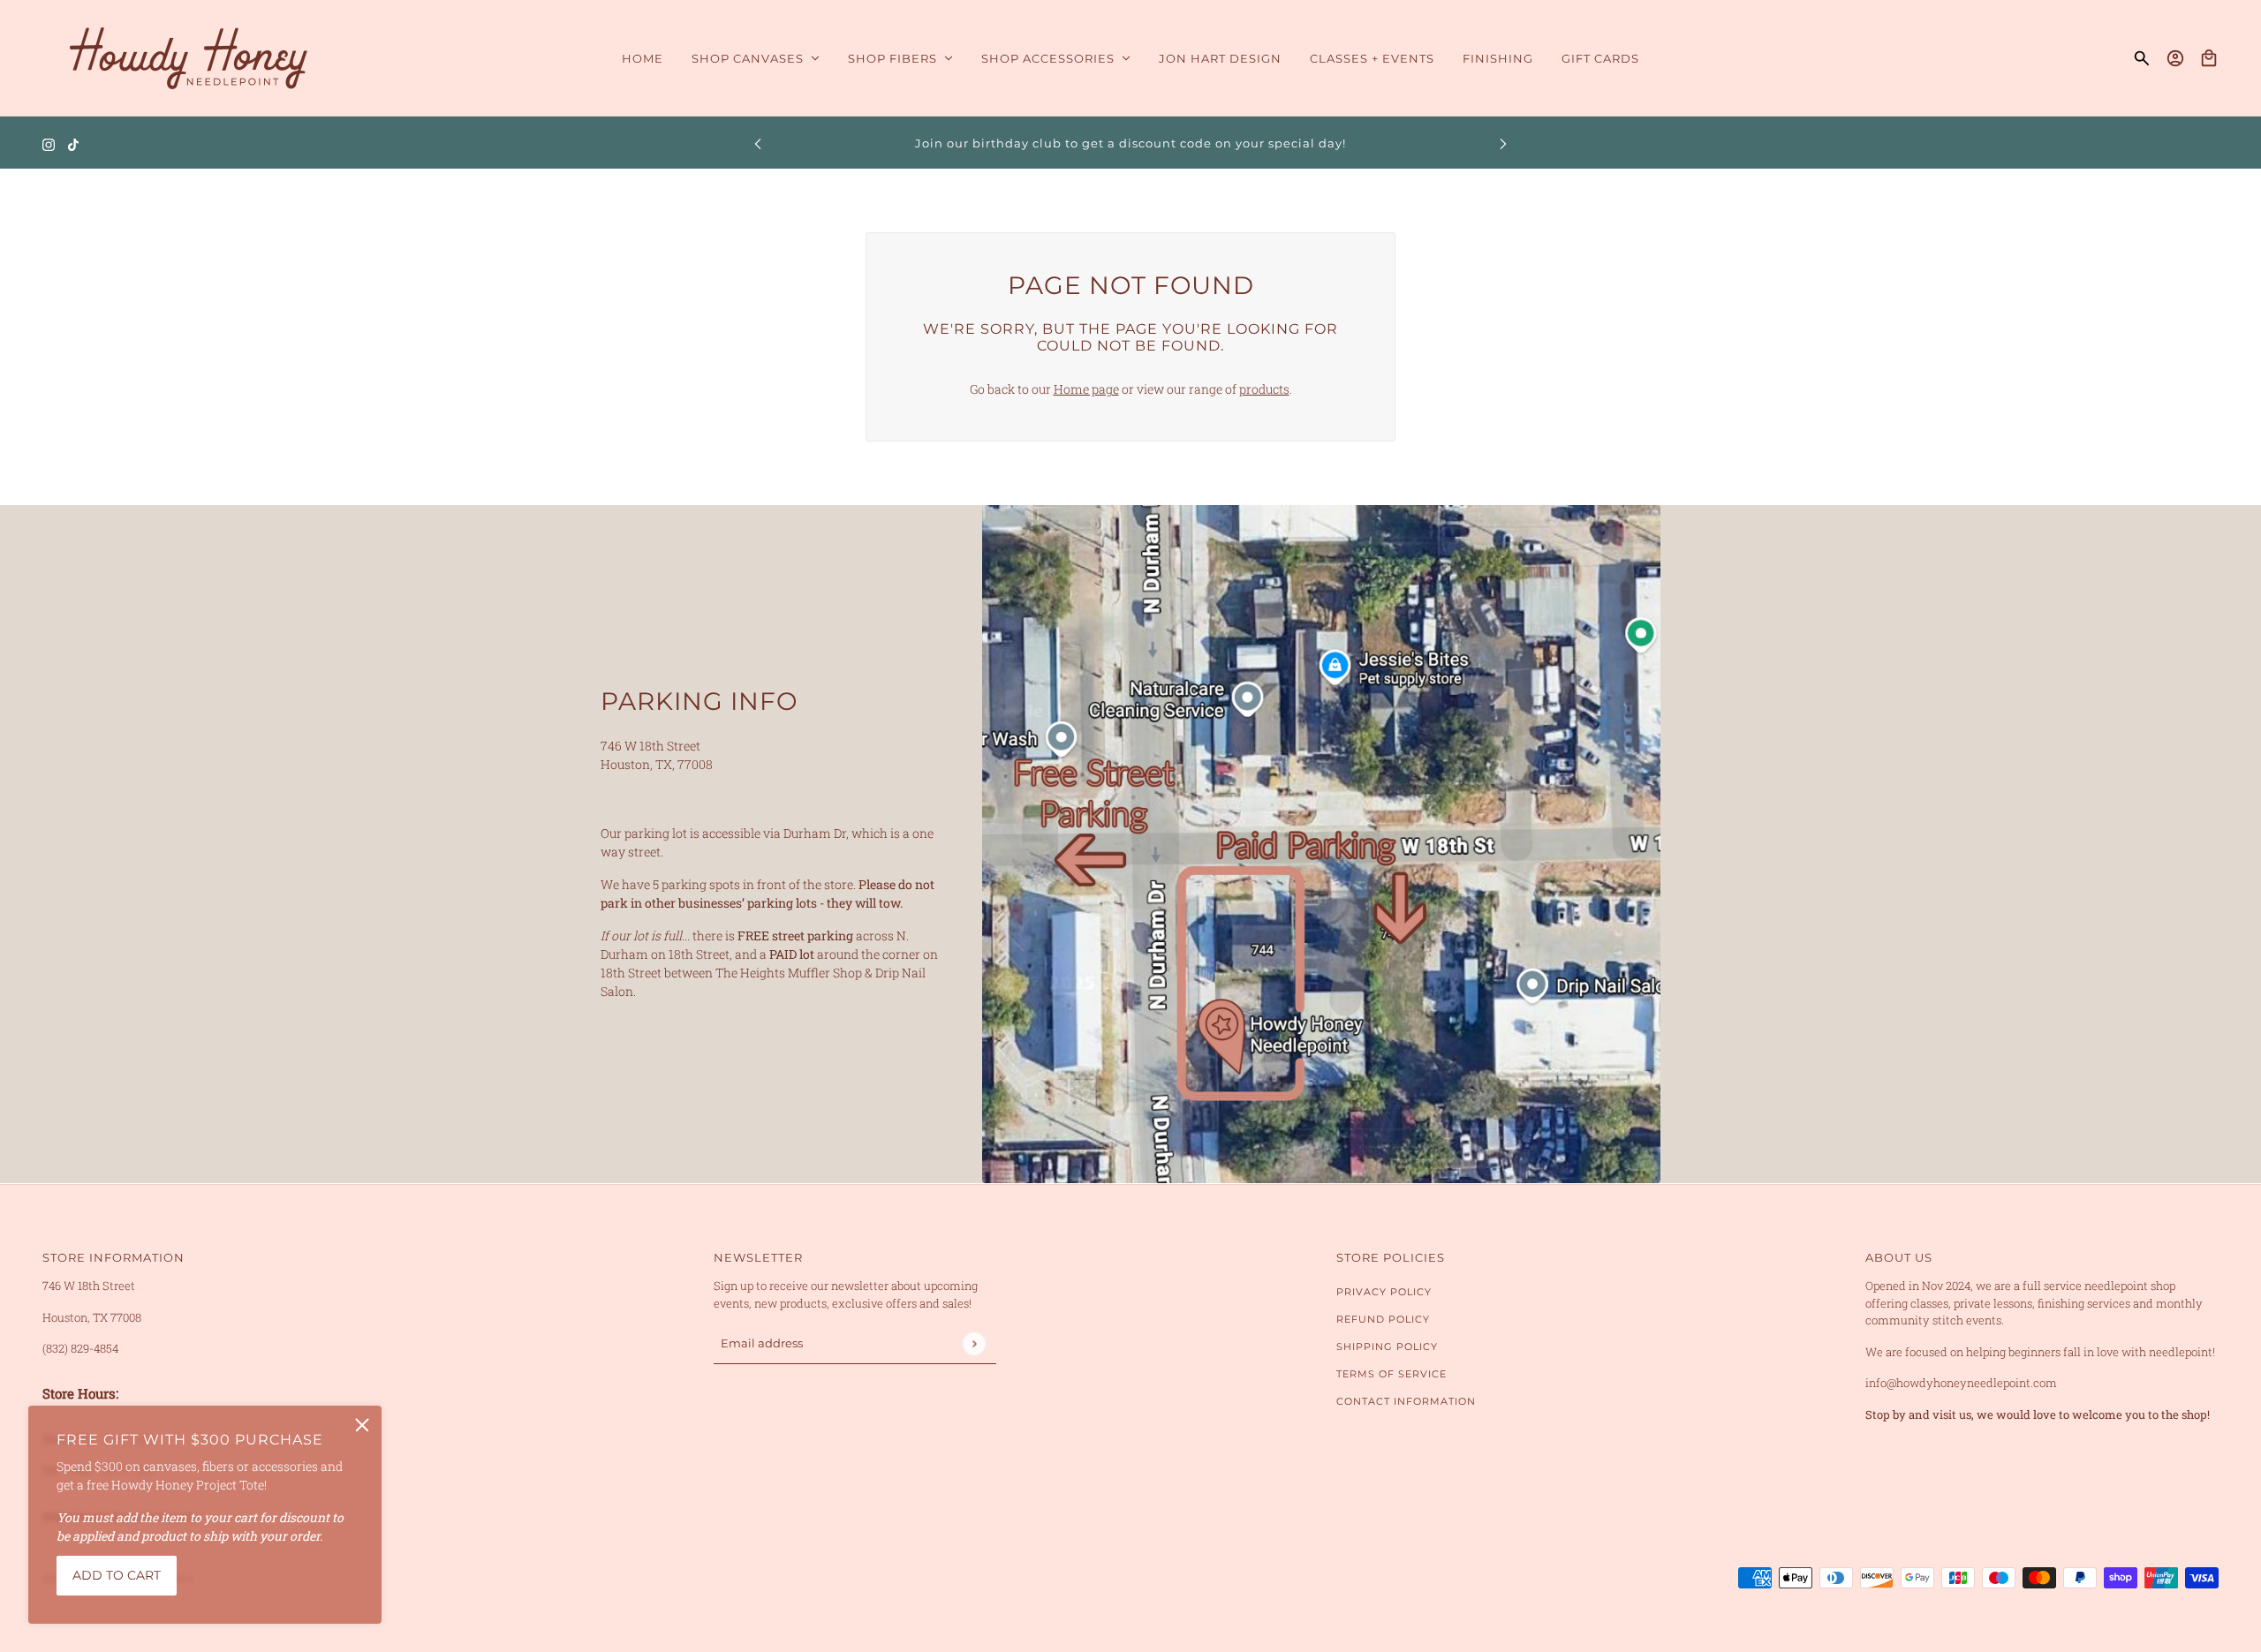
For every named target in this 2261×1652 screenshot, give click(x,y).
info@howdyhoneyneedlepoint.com (1961, 1383)
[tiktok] (73, 143)
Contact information (1406, 1401)
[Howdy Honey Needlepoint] (189, 58)
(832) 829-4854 (80, 1348)
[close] (362, 1425)
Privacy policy (1384, 1292)
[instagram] (49, 143)
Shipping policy (1387, 1346)
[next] (1503, 143)
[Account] (2175, 58)
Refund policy (1383, 1319)
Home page (1086, 389)
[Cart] (2209, 58)
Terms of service (1391, 1374)
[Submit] (974, 1343)
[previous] (758, 143)
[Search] (2142, 58)
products (1264, 389)
